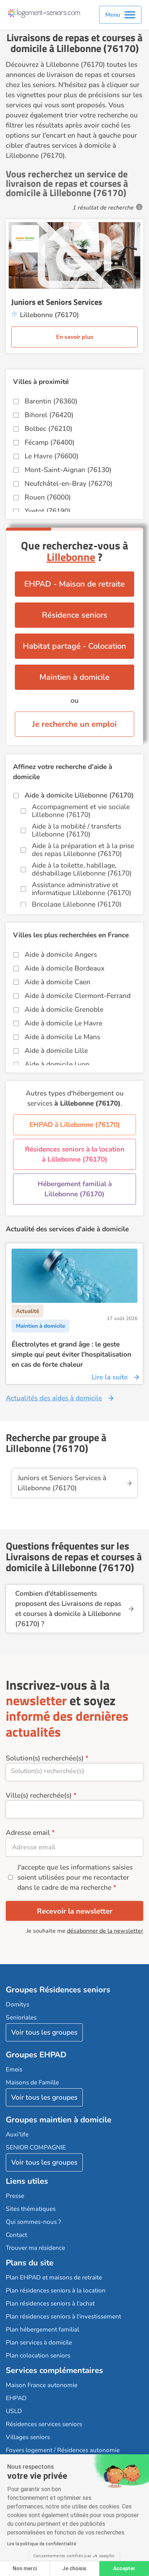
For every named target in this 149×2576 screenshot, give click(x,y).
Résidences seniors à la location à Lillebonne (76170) (75, 1154)
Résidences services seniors (44, 2424)
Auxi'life (17, 2134)
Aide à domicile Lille (56, 1051)
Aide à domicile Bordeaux (65, 968)
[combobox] (74, 1772)
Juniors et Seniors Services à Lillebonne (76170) (62, 1483)
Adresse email (28, 1833)
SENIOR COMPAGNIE (36, 2147)
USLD (14, 2411)
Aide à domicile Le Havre (63, 1023)
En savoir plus (75, 337)
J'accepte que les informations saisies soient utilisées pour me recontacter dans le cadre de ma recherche (75, 1877)
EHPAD (16, 2398)
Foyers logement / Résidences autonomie (63, 2450)
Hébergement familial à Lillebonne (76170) (75, 1189)
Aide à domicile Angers (61, 955)
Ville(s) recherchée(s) (39, 1795)
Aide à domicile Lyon (57, 1064)
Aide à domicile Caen (58, 982)
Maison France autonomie (42, 2385)
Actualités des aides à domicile (54, 1398)
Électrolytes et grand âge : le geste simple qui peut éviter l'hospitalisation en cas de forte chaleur (71, 1354)
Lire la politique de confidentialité (42, 2544)
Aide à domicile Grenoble (64, 1010)
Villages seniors (28, 2437)
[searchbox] (74, 1771)
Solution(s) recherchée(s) (45, 1758)
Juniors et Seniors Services (57, 302)
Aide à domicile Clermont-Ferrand (78, 996)
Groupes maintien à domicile (59, 2120)
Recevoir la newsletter (75, 1911)
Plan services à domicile (39, 2342)
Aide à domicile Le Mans (62, 1037)
